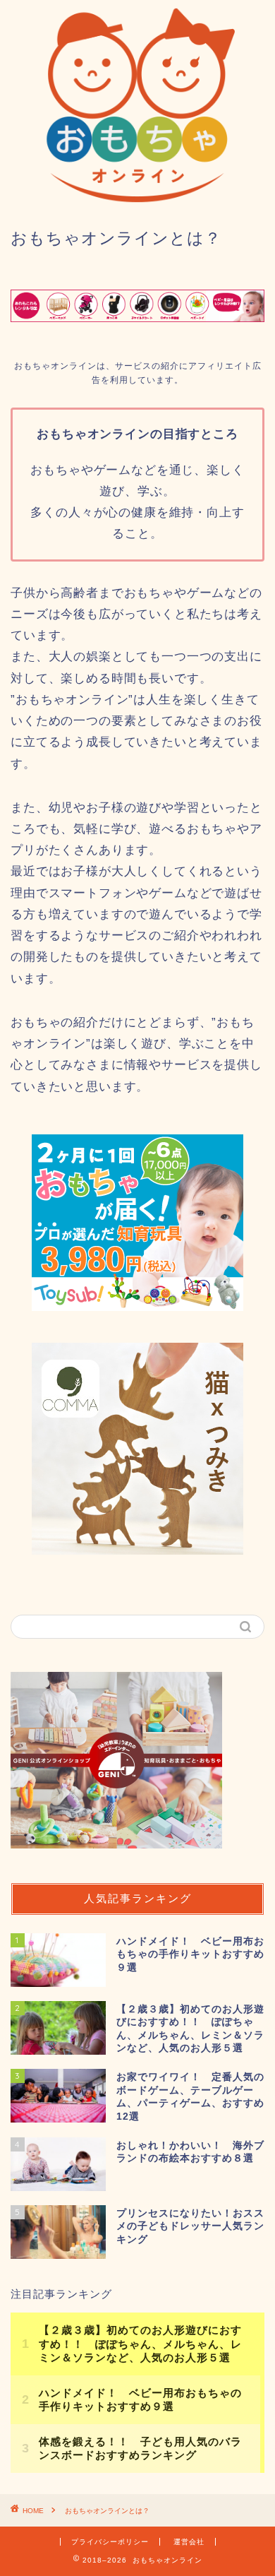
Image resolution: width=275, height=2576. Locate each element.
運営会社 (189, 2542)
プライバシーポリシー (110, 2542)
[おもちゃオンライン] (137, 198)
